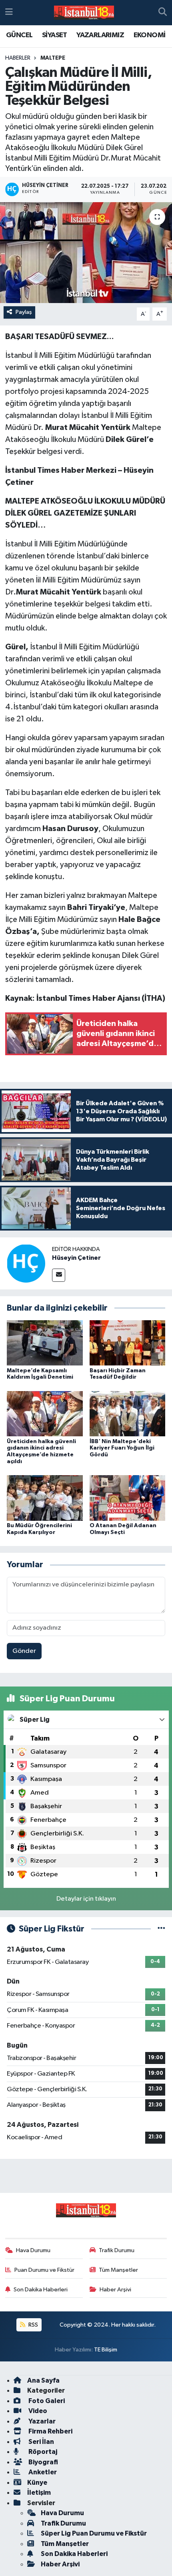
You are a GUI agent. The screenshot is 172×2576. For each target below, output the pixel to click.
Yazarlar (41, 2421)
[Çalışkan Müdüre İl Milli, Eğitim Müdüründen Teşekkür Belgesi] (86, 253)
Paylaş (24, 312)
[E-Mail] (59, 1275)
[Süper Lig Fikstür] (161, 1929)
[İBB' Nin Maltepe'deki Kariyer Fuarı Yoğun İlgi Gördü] (128, 1413)
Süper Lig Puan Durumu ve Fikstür (94, 2533)
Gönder (24, 1651)
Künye (37, 2483)
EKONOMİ (150, 35)
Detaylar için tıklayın (86, 1899)
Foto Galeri (46, 2401)
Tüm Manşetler (118, 2270)
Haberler (18, 58)
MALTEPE (53, 58)
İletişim (39, 2493)
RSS (33, 2325)
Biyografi (43, 2462)
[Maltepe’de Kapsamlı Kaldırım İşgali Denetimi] (45, 1342)
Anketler (42, 2472)
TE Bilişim (106, 2350)
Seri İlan (41, 2442)
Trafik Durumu (117, 2250)
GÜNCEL (19, 35)
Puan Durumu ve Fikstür (44, 2270)
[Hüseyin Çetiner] (26, 1263)
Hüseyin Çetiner (76, 1258)
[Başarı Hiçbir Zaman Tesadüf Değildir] (128, 1342)
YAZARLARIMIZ (100, 35)
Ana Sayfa (43, 2380)
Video (37, 2411)
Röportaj (42, 2452)
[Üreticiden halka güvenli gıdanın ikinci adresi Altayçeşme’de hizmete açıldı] (45, 1413)
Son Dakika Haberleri (41, 2290)
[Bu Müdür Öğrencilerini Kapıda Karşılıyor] (45, 1498)
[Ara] (163, 13)
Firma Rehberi (50, 2431)
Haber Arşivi (115, 2290)
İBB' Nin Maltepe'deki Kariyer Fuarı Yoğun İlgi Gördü (122, 1448)
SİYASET (55, 35)
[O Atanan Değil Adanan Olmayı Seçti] (128, 1498)
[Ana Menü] (9, 13)
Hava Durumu (33, 2250)
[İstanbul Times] (84, 13)
